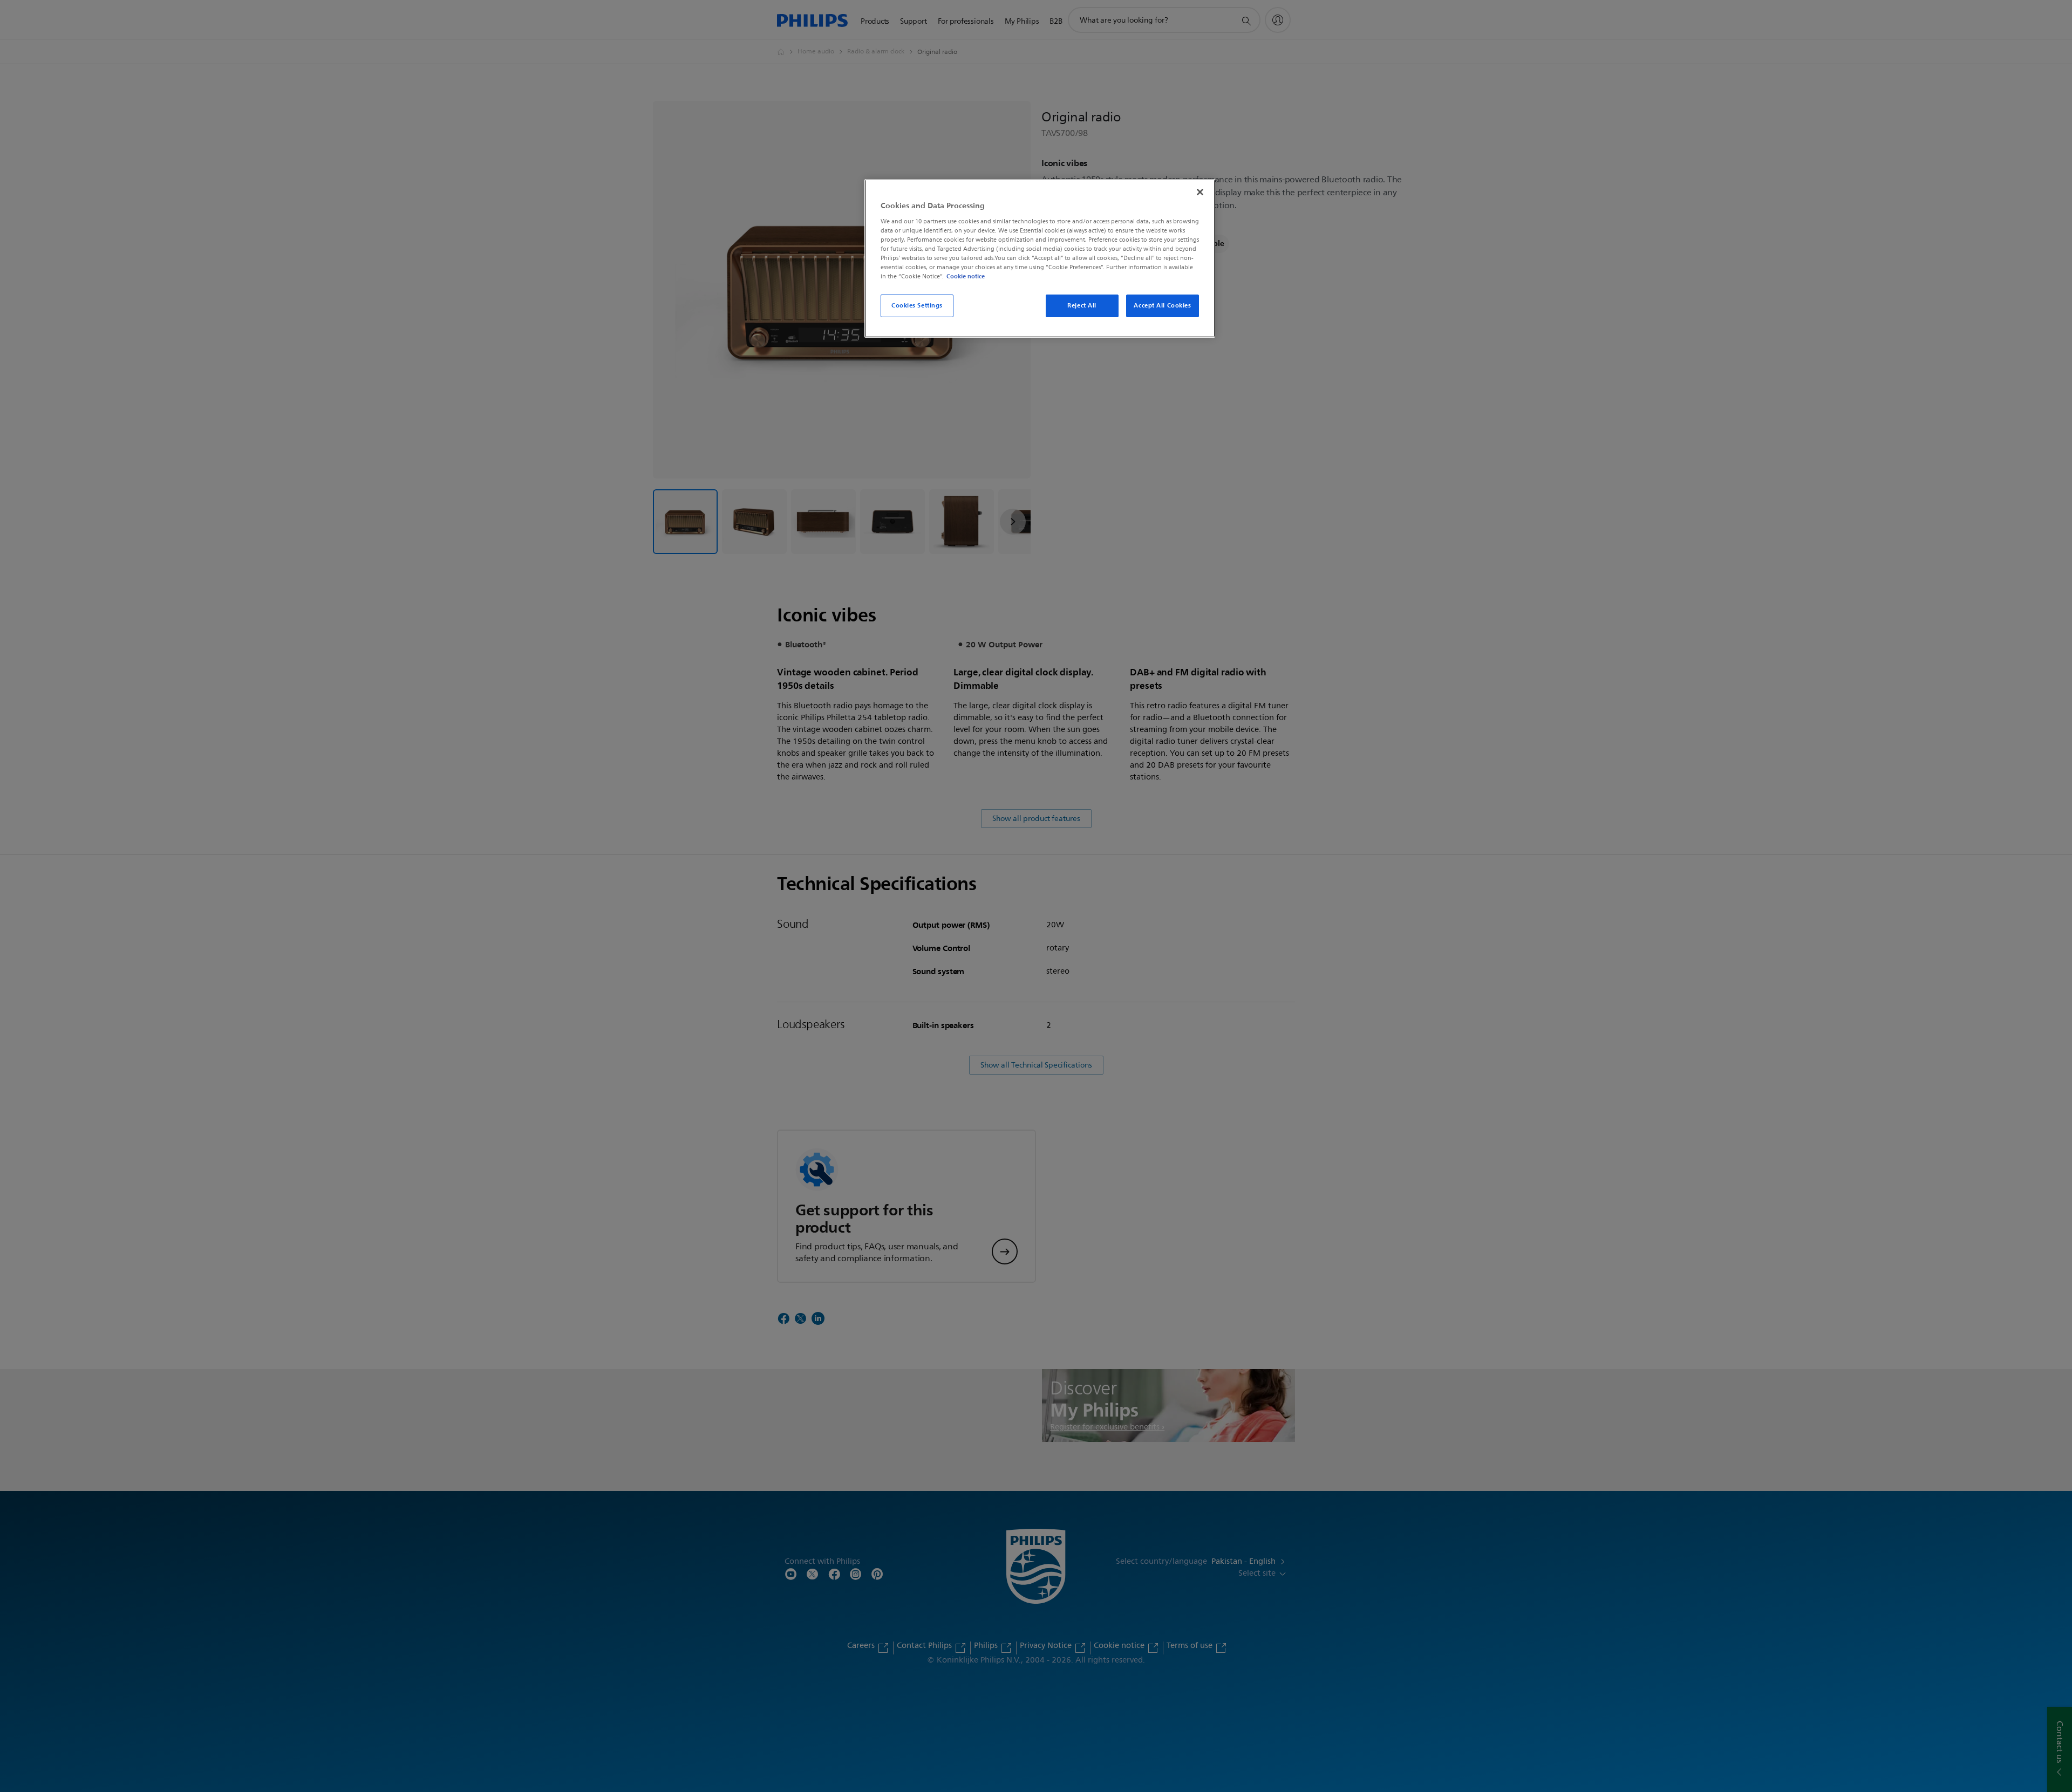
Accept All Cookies (1162, 305)
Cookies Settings (917, 305)
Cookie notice (966, 276)
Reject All (1082, 305)
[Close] (1200, 192)
